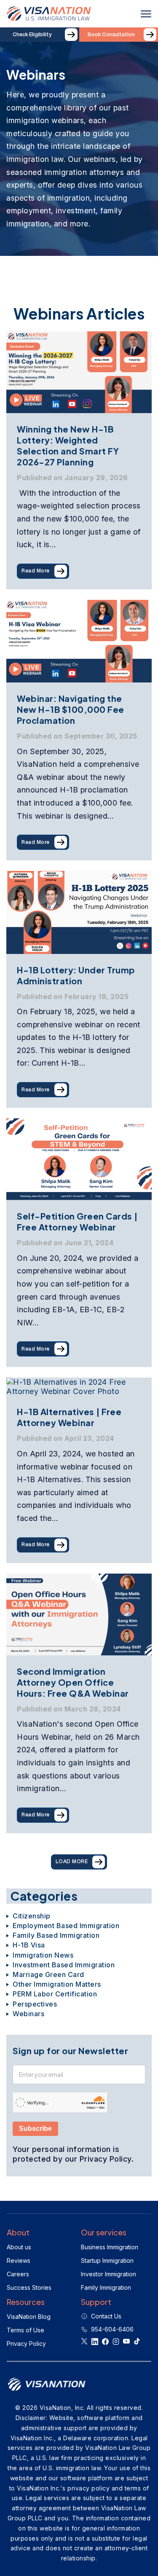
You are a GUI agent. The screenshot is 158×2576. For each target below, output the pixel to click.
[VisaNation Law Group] (49, 14)
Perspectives (35, 2004)
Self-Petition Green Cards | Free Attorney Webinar (77, 1221)
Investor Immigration (108, 2274)
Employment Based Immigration (66, 1926)
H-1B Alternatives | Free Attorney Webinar (69, 1417)
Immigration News (43, 1955)
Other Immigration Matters (57, 1984)
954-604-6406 (112, 2329)
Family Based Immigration (56, 1935)
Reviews (19, 2260)
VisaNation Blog (29, 2317)
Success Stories (29, 2287)
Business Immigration (110, 2247)
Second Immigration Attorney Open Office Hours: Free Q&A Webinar (73, 1682)
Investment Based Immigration (64, 1965)
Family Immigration (106, 2287)
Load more (72, 1862)
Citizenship (32, 1916)
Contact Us (106, 2316)
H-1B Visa (29, 1945)
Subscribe (35, 2129)
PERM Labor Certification (55, 1994)
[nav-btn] (149, 14)
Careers (18, 2274)
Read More (36, 571)
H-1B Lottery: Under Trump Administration (76, 975)
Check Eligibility (32, 35)
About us (19, 2247)
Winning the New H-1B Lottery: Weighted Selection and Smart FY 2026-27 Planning (68, 445)
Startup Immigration (107, 2260)
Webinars (28, 2014)
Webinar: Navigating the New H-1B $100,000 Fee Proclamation (71, 709)
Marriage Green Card (48, 1975)
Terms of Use (25, 2330)
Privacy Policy (26, 2344)
